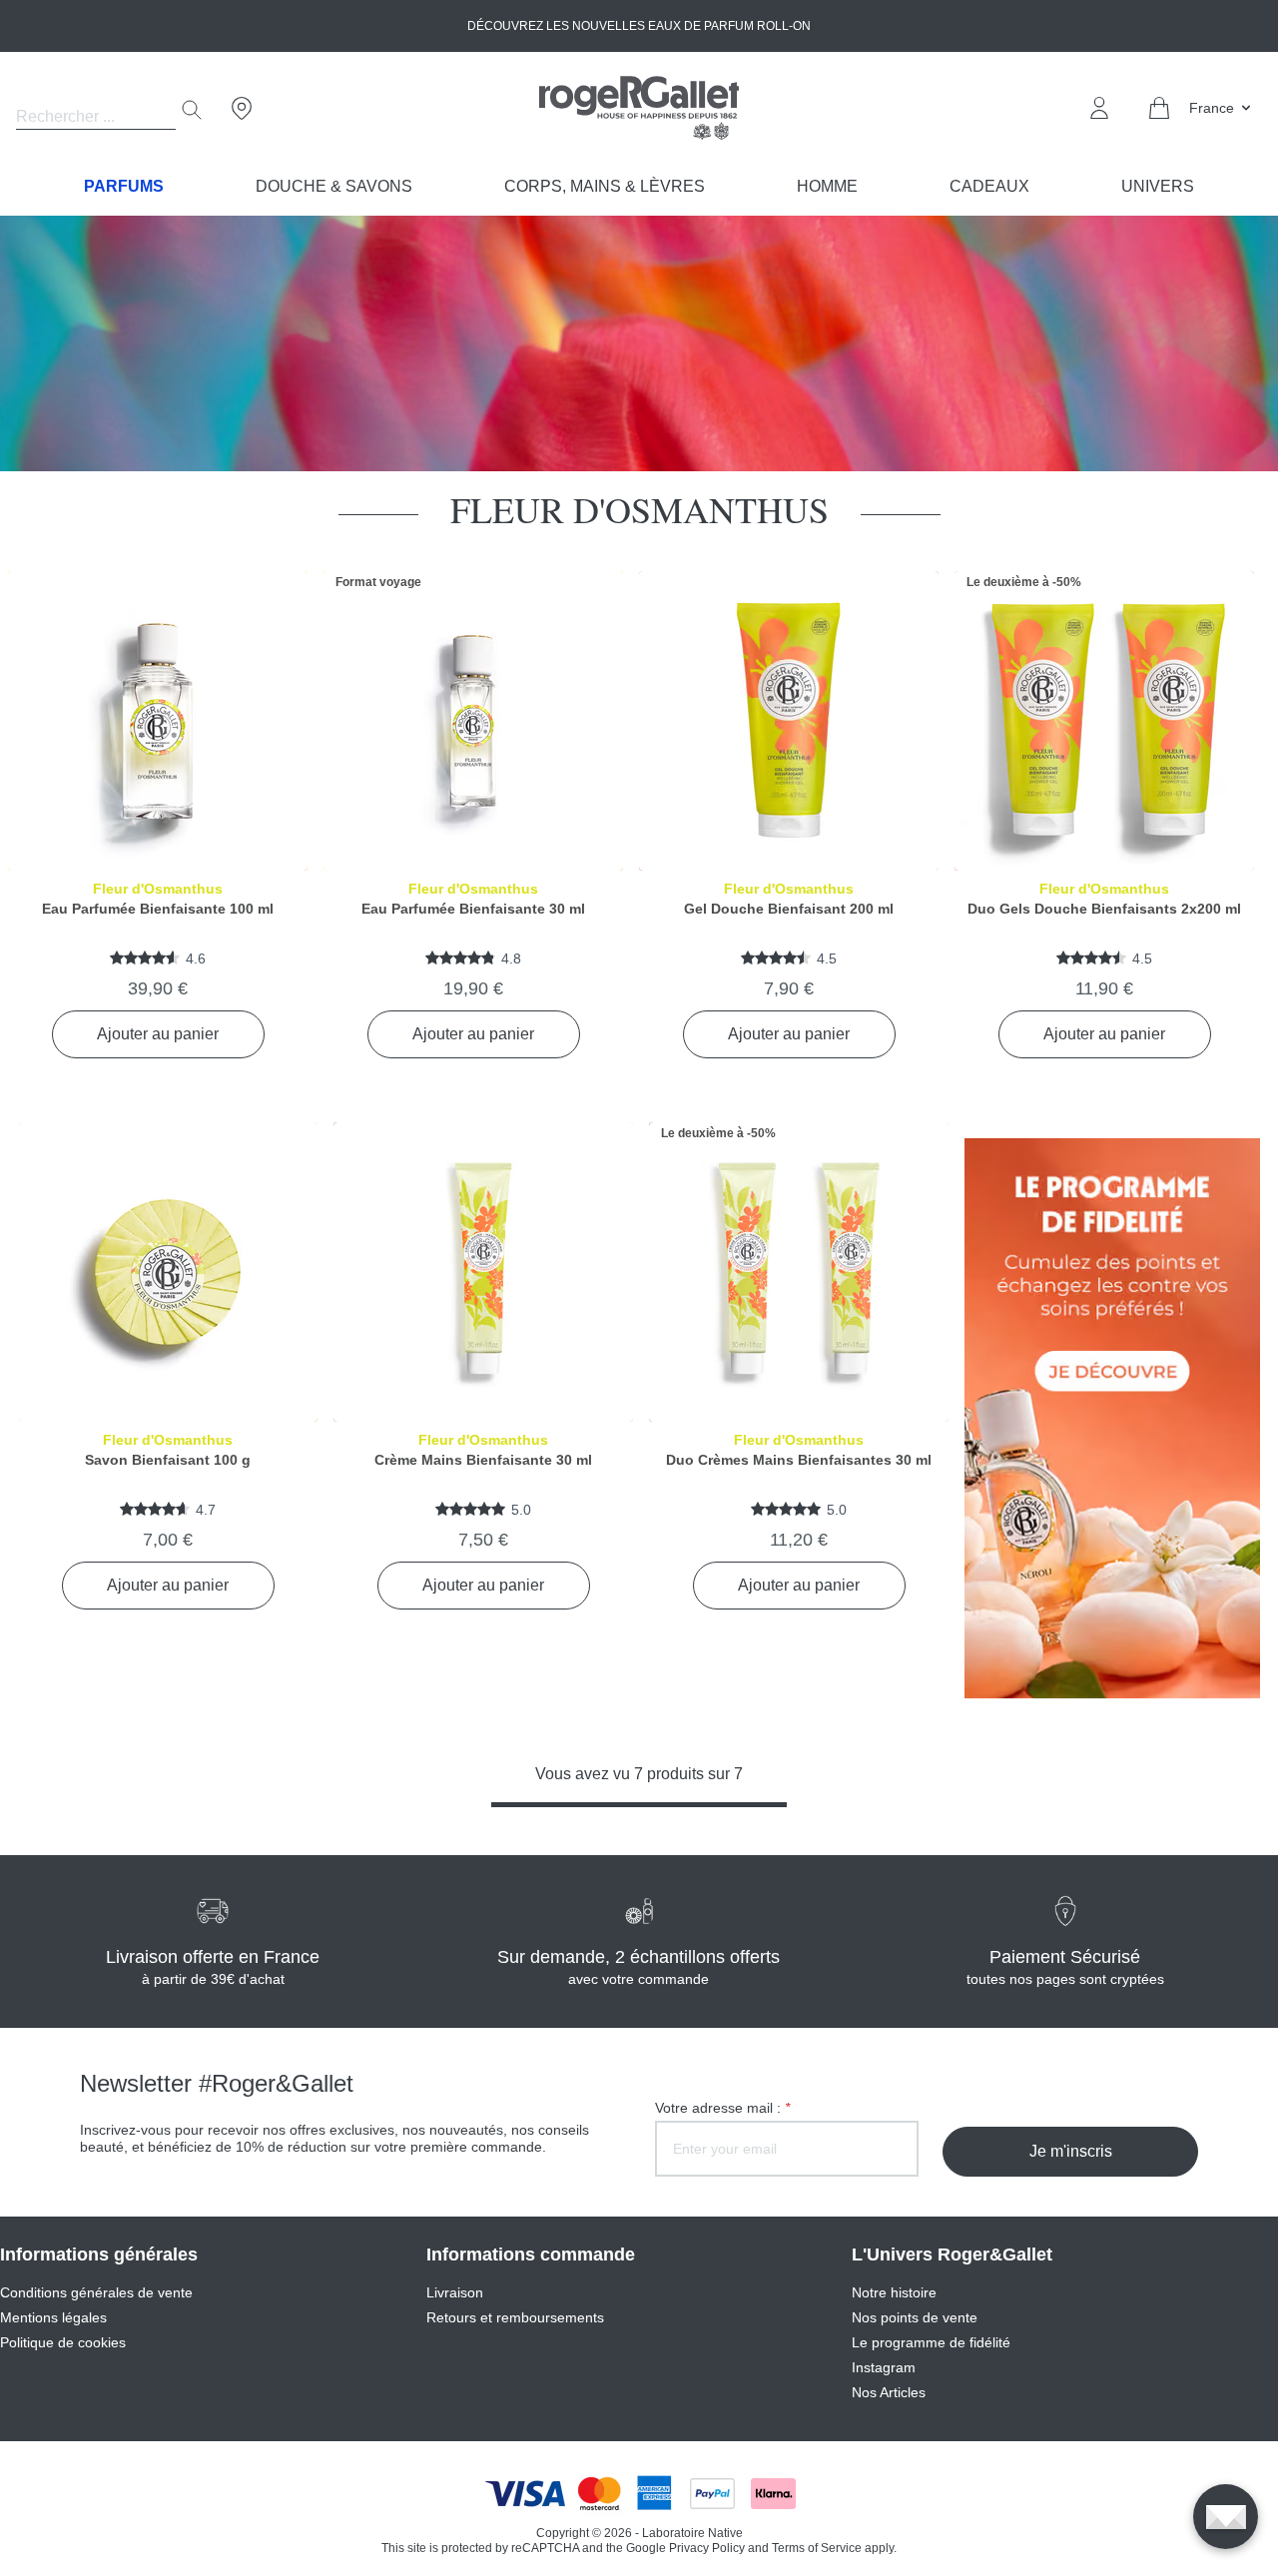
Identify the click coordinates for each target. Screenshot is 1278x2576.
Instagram (884, 2367)
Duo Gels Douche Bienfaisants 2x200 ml (1104, 909)
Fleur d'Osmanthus (158, 889)
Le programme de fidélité (931, 2342)
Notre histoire (894, 2292)
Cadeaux (989, 186)
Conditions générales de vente (96, 2292)
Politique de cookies (63, 2342)
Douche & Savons (334, 186)
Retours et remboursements (515, 2317)
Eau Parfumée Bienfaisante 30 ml (473, 909)
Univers (1158, 186)
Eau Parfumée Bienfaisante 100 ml (158, 909)
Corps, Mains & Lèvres (605, 186)
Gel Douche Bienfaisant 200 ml (789, 909)
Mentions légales (53, 2317)
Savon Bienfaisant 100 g (168, 1460)
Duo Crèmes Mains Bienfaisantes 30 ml (799, 1460)
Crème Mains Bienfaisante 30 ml (483, 1460)
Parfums (124, 186)
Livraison (455, 2292)
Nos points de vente (915, 2317)
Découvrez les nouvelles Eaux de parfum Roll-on (639, 26)
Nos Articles (889, 2392)
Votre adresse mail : (722, 2108)
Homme (827, 186)
